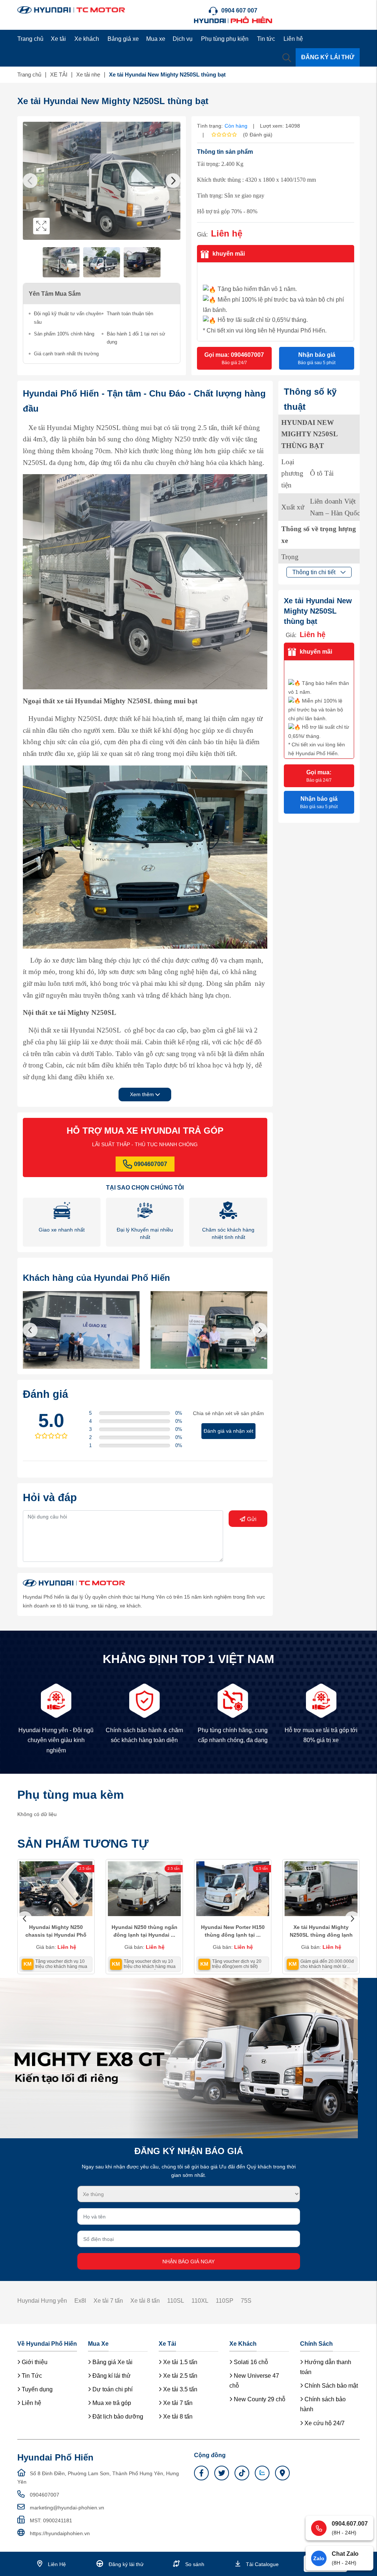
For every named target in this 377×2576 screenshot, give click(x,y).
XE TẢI (59, 74)
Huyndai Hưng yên (42, 2301)
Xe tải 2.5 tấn (179, 2376)
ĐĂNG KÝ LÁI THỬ (328, 57)
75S (246, 2301)
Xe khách (87, 39)
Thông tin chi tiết (315, 572)
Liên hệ (293, 39)
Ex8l (80, 2301)
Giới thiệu (34, 2362)
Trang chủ (30, 39)
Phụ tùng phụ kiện (225, 39)
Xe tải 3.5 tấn (179, 2389)
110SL (176, 2301)
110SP (225, 2301)
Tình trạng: (210, 126)
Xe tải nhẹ (88, 74)
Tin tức (266, 39)
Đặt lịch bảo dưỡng (117, 2417)
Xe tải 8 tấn (145, 2301)
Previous (30, 181)
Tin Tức (31, 2376)
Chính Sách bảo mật (330, 2386)
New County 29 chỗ (259, 2399)
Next (173, 181)
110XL (200, 2301)
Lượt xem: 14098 (280, 126)
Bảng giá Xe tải (112, 2362)
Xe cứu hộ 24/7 (324, 2423)
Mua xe (156, 39)
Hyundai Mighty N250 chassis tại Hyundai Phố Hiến (56, 1935)
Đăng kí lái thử (111, 2376)
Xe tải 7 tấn (108, 2301)
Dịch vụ (183, 39)
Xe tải (58, 39)
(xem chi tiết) (245, 1966)
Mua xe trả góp (111, 2403)
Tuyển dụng (36, 2389)
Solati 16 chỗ (250, 2362)
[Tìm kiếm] (287, 57)
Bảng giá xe (123, 39)
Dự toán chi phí (112, 2389)
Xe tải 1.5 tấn (179, 2362)
